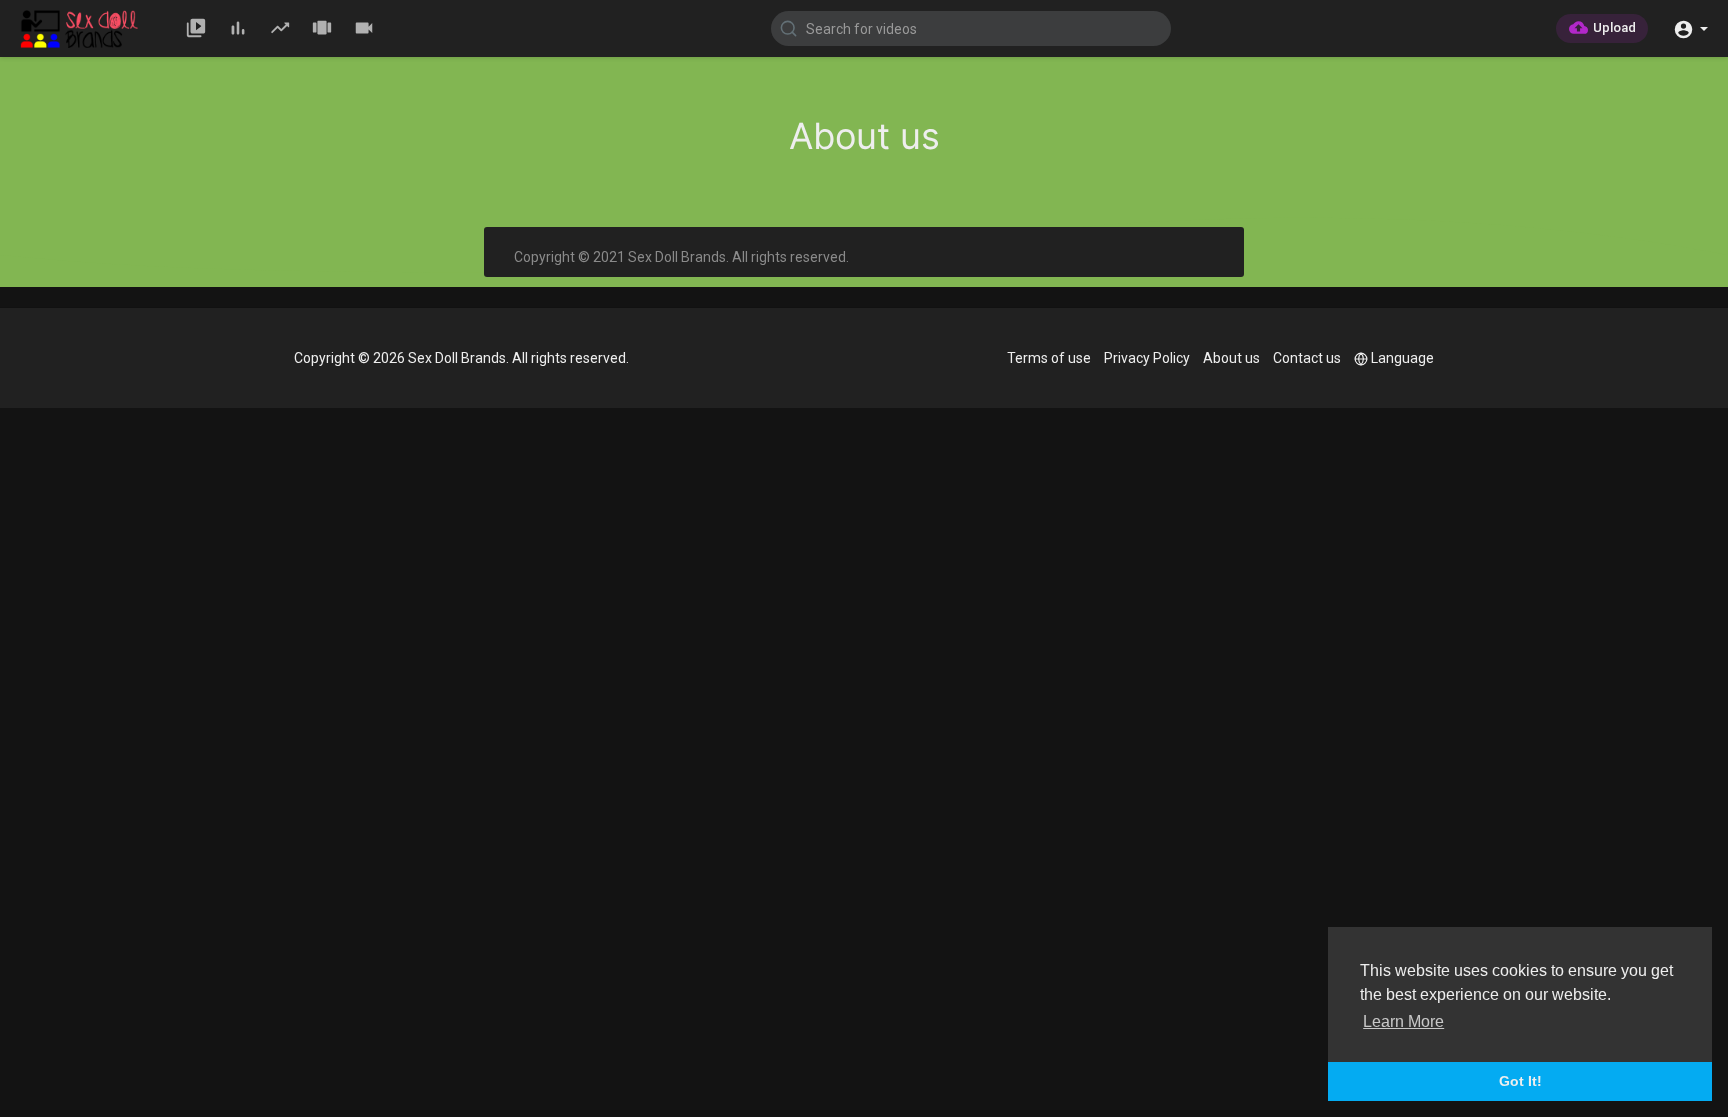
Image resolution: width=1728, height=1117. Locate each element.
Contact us (1307, 358)
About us (1231, 358)
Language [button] (1402, 358)
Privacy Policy (1147, 358)
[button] (1690, 27)
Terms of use (1049, 358)
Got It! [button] (1520, 1081)
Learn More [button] (1403, 1021)
